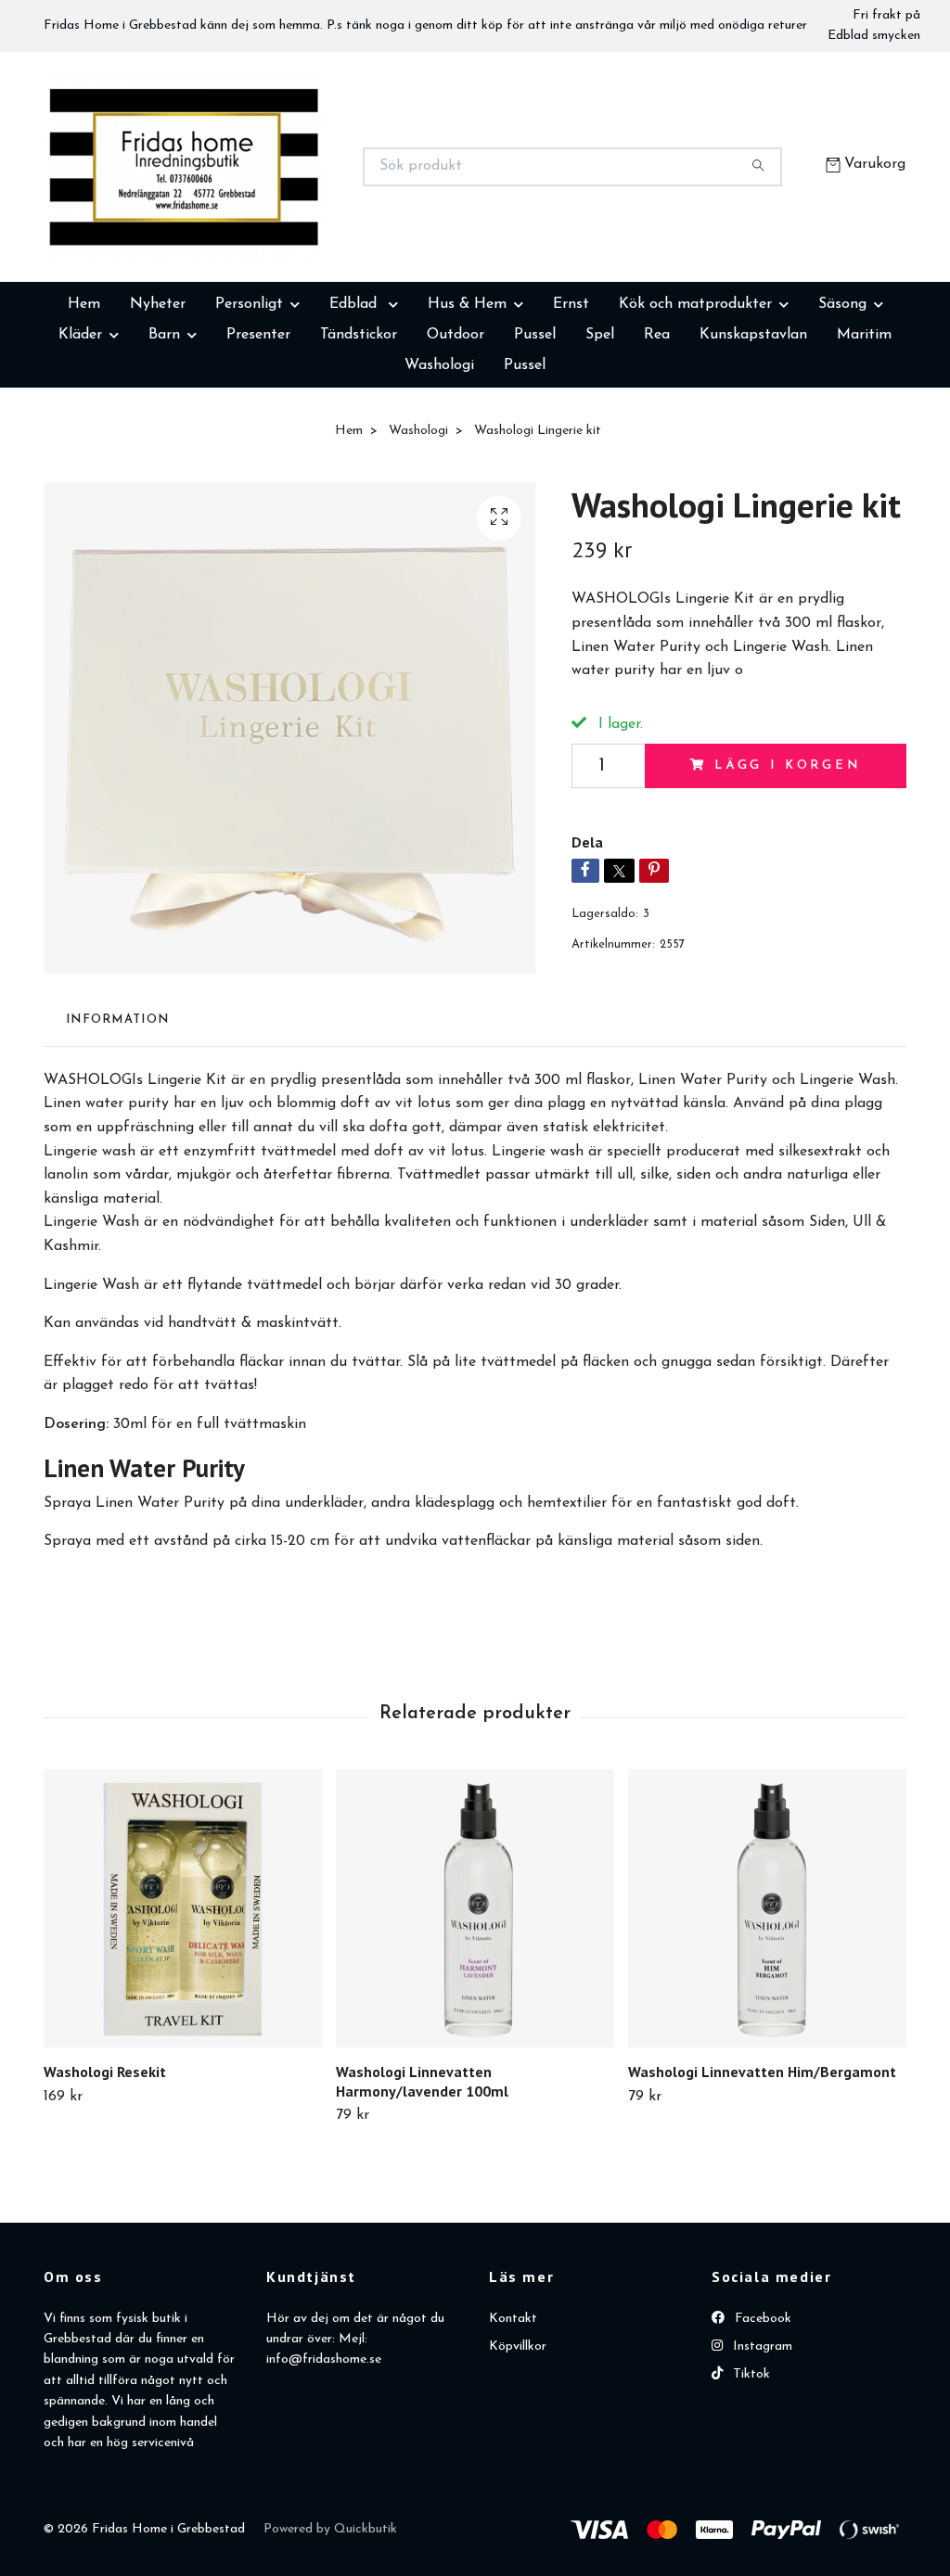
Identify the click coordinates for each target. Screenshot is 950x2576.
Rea (657, 427)
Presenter (258, 427)
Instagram (761, 2439)
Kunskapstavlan (753, 427)
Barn (164, 427)
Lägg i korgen (788, 858)
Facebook (761, 2411)
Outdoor (456, 427)
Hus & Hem (467, 397)
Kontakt (513, 2411)
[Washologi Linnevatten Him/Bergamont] (767, 2001)
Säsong (842, 397)
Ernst (571, 397)
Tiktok (750, 2467)
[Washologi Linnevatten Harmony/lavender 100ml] (475, 2001)
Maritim (864, 427)
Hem (84, 397)
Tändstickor (359, 427)
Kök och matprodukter (695, 397)
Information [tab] (117, 1112)
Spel (600, 427)
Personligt (249, 397)
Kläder (80, 427)
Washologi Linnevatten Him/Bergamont (762, 2164)
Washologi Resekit (105, 2164)
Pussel (535, 427)
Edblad (355, 397)
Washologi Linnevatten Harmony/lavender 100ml (422, 2174)
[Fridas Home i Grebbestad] (260, 213)
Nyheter (158, 397)
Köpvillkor (518, 2439)
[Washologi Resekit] (183, 2001)
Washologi (439, 458)
